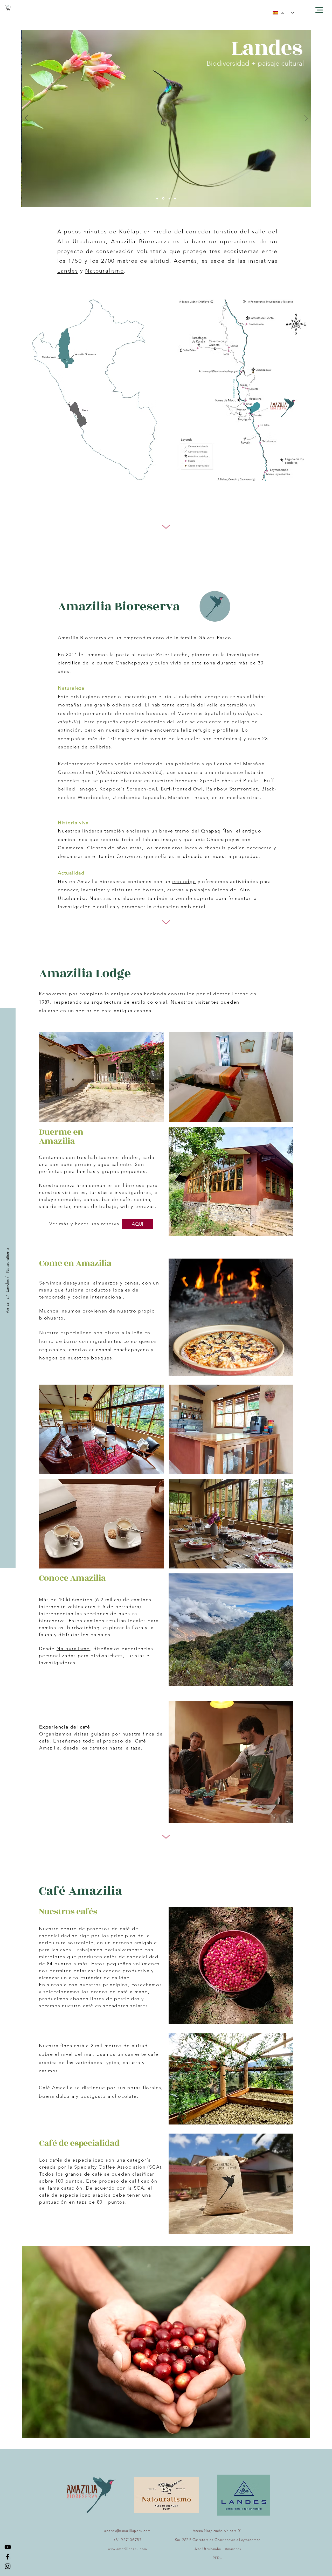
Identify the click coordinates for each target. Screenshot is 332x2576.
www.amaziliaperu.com (128, 2549)
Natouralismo (105, 271)
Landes (68, 271)
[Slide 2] (175, 198)
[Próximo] (306, 119)
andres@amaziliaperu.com (127, 2531)
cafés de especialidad (77, 2160)
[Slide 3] (169, 198)
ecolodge (184, 881)
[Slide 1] (157, 198)
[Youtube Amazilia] (8, 2547)
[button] (8, 8)
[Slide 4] (163, 199)
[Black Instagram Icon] (8, 2566)
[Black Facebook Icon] (8, 2557)
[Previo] (27, 119)
